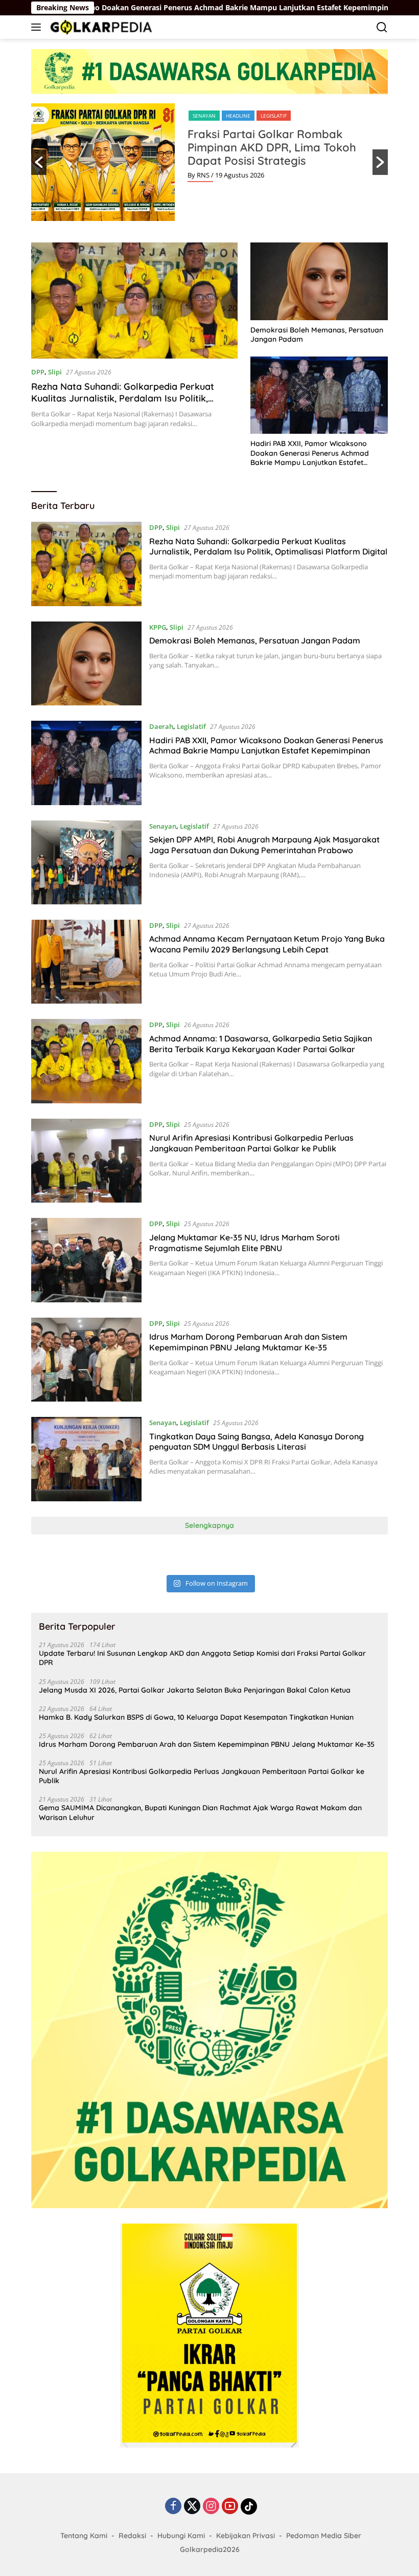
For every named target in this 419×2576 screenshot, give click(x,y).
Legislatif (274, 116)
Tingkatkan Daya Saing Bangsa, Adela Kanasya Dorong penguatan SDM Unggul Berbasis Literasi (257, 1442)
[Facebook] (173, 2507)
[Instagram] (211, 2507)
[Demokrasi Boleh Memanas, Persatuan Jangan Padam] (319, 281)
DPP (38, 372)
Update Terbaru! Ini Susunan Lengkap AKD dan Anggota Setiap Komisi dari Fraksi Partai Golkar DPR (202, 1658)
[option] (209, 162)
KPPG (158, 627)
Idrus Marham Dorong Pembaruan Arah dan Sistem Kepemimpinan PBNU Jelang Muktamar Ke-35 (248, 1342)
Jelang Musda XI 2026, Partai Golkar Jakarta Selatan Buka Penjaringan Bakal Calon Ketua (195, 1690)
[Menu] (38, 27)
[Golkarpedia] (100, 27)
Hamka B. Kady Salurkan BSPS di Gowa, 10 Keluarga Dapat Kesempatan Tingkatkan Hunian (196, 1717)
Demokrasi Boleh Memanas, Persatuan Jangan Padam (317, 335)
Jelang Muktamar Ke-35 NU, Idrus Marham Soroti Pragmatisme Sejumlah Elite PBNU (245, 1243)
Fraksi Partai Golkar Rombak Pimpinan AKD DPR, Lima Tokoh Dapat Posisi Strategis (272, 147)
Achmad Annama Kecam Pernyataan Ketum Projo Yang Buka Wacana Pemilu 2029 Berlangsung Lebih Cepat (267, 944)
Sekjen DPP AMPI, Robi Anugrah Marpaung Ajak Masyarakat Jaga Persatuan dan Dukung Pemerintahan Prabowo (264, 845)
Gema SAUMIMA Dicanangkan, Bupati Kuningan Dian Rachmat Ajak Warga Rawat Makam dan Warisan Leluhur (200, 1812)
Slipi (55, 372)
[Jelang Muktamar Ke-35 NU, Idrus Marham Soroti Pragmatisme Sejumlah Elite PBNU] (86, 1260)
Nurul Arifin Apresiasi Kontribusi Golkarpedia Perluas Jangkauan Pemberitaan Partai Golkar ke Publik (251, 1143)
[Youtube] (230, 2507)
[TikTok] (249, 2506)
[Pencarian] (382, 27)
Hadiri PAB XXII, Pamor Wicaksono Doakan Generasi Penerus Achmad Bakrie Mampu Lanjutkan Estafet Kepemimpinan (310, 453)
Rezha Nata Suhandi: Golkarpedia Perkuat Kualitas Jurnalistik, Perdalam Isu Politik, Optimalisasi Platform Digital (123, 398)
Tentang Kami (84, 2536)
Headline (238, 116)
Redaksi (132, 2536)
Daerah (161, 726)
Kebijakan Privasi (246, 2536)
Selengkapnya (209, 1525)
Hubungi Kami (181, 2536)
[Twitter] (192, 2507)
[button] (39, 162)
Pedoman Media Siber (324, 2536)
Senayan (204, 116)
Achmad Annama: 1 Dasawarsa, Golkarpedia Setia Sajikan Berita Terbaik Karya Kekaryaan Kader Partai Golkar (261, 1044)
